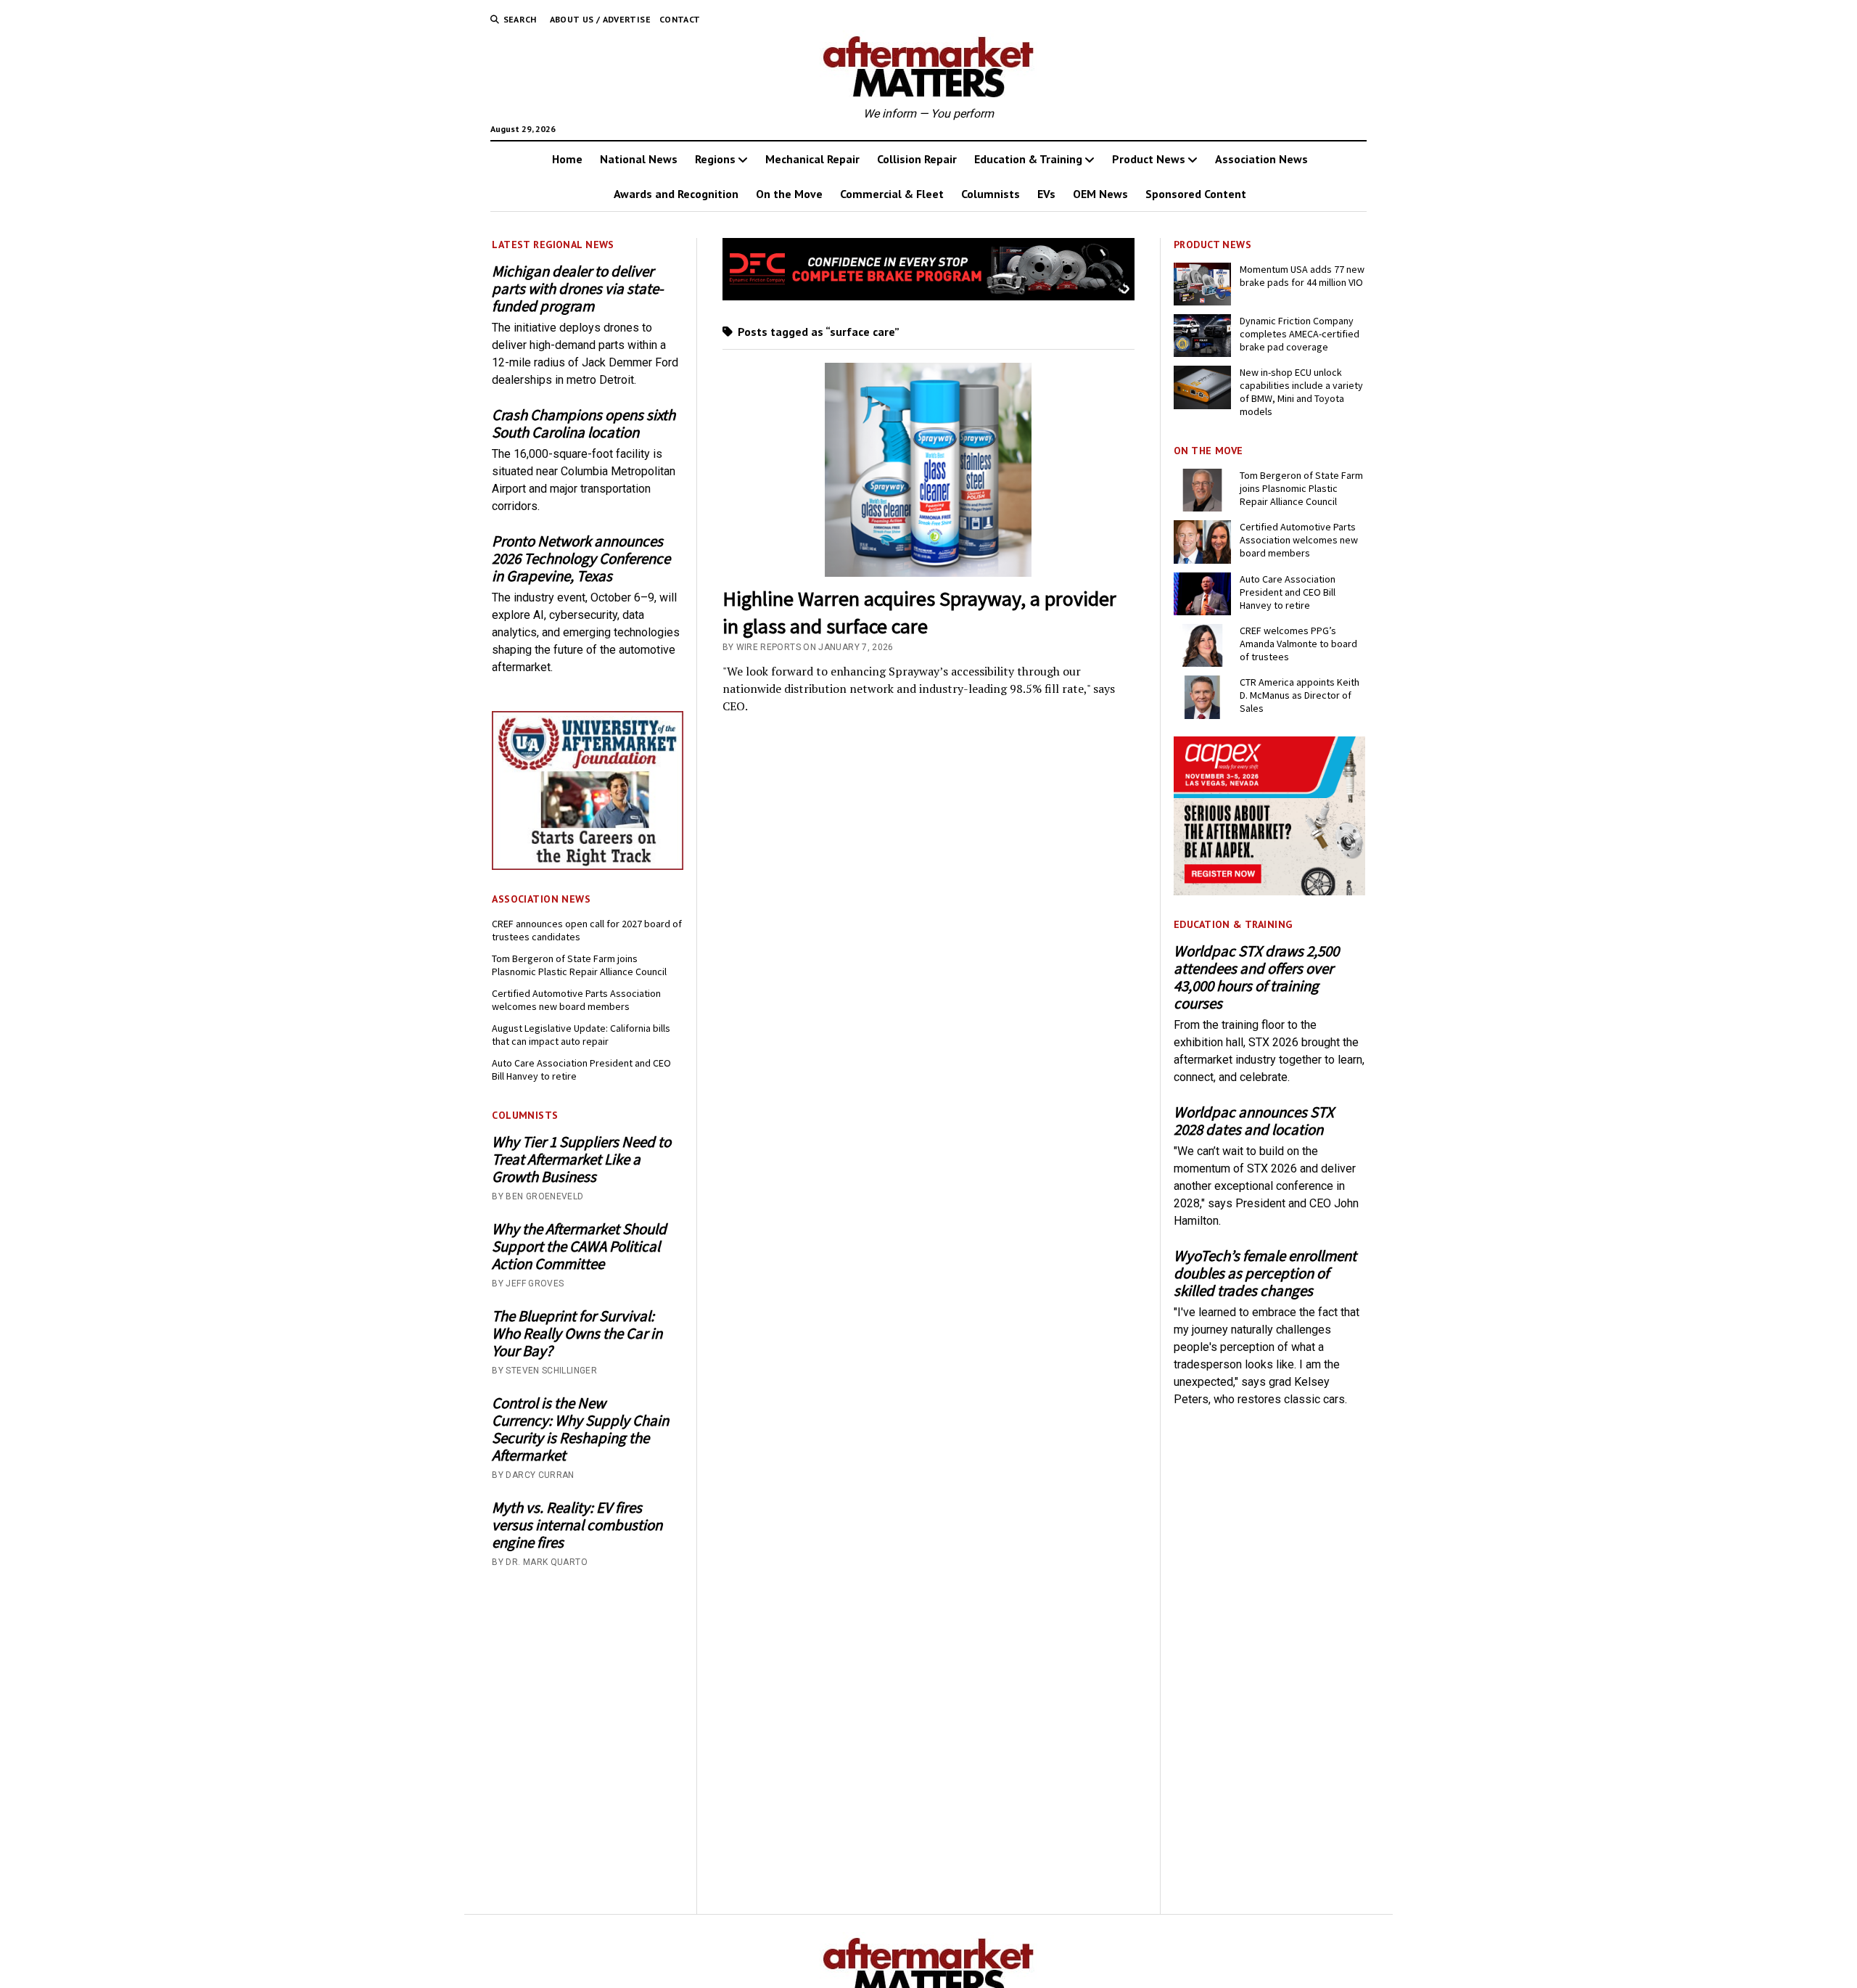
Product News (1149, 159)
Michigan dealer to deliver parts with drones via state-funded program (578, 289)
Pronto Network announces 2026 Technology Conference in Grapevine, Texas (581, 559)
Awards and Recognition (676, 194)
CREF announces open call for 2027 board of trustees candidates (587, 930)
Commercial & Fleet (892, 194)
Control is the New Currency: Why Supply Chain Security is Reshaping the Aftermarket (580, 1429)
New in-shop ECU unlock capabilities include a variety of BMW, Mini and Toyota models (1301, 392)
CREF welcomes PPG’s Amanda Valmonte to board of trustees (1298, 644)
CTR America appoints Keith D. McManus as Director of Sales (1300, 695)
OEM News (1100, 194)
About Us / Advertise (600, 19)
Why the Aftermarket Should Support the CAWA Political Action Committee (579, 1246)
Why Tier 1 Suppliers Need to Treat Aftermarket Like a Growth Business (581, 1159)
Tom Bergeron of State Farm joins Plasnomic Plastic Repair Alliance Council (579, 965)
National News (639, 159)
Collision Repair (917, 159)
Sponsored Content (1196, 194)
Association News (1261, 159)
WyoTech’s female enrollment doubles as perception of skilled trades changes (1265, 1273)
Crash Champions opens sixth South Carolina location (584, 424)
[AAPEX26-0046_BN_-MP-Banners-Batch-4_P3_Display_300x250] (1269, 891)
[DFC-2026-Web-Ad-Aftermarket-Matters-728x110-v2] (929, 296)
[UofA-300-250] (588, 866)
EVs (1046, 194)
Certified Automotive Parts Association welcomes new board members (576, 1000)
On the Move (789, 194)
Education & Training (1028, 159)
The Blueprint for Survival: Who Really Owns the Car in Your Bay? (577, 1334)
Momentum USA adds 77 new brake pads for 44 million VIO (1302, 276)
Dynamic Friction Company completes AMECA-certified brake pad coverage (1300, 334)
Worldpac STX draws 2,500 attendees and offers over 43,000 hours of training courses (1256, 977)
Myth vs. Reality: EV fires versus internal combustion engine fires (577, 1525)
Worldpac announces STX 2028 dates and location (1254, 1121)
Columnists (991, 194)
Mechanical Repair (812, 159)
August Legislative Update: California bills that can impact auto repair (581, 1035)
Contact (680, 19)
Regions (715, 159)
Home (567, 159)
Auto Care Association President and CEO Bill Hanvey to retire (581, 1069)
